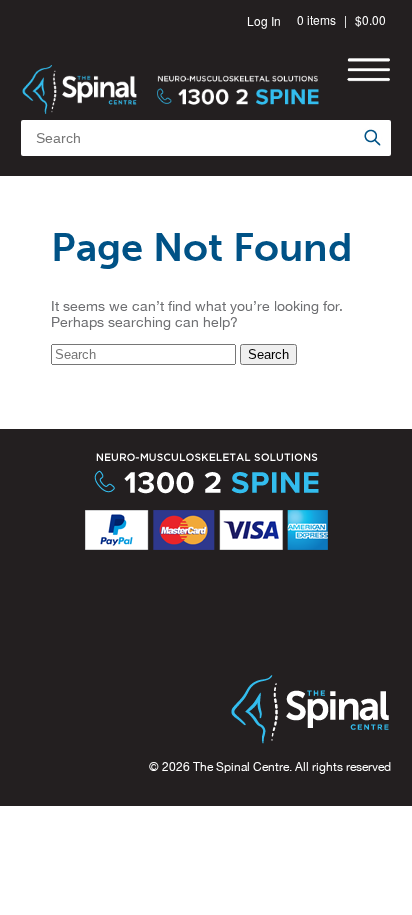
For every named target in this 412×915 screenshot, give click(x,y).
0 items (316, 19)
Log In (264, 20)
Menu (368, 69)
